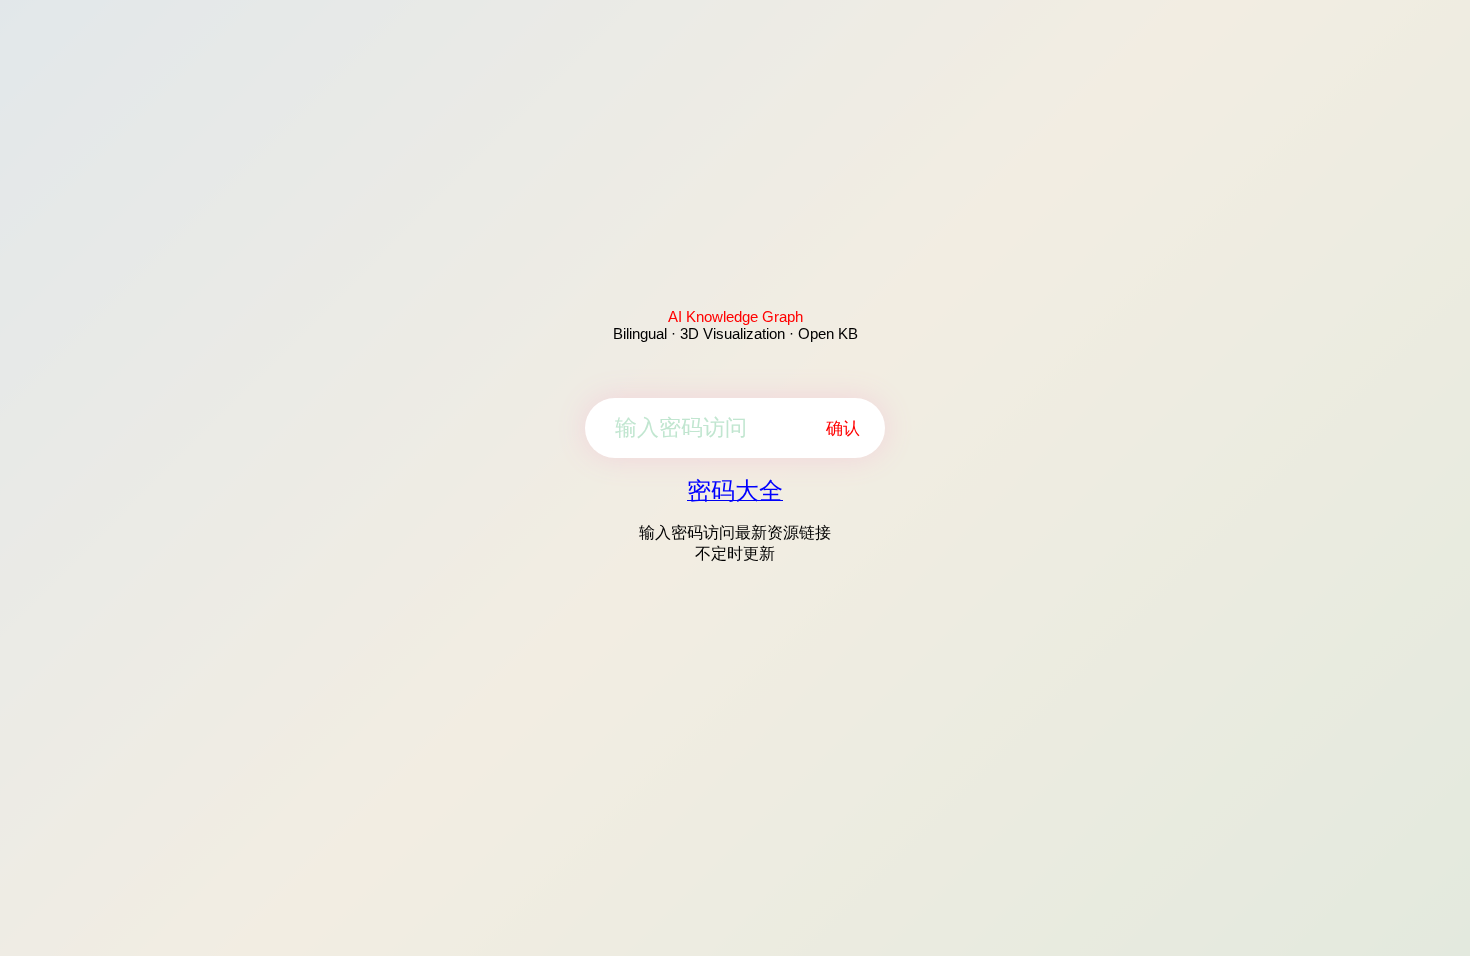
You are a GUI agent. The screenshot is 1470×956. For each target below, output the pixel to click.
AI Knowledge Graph (735, 316)
